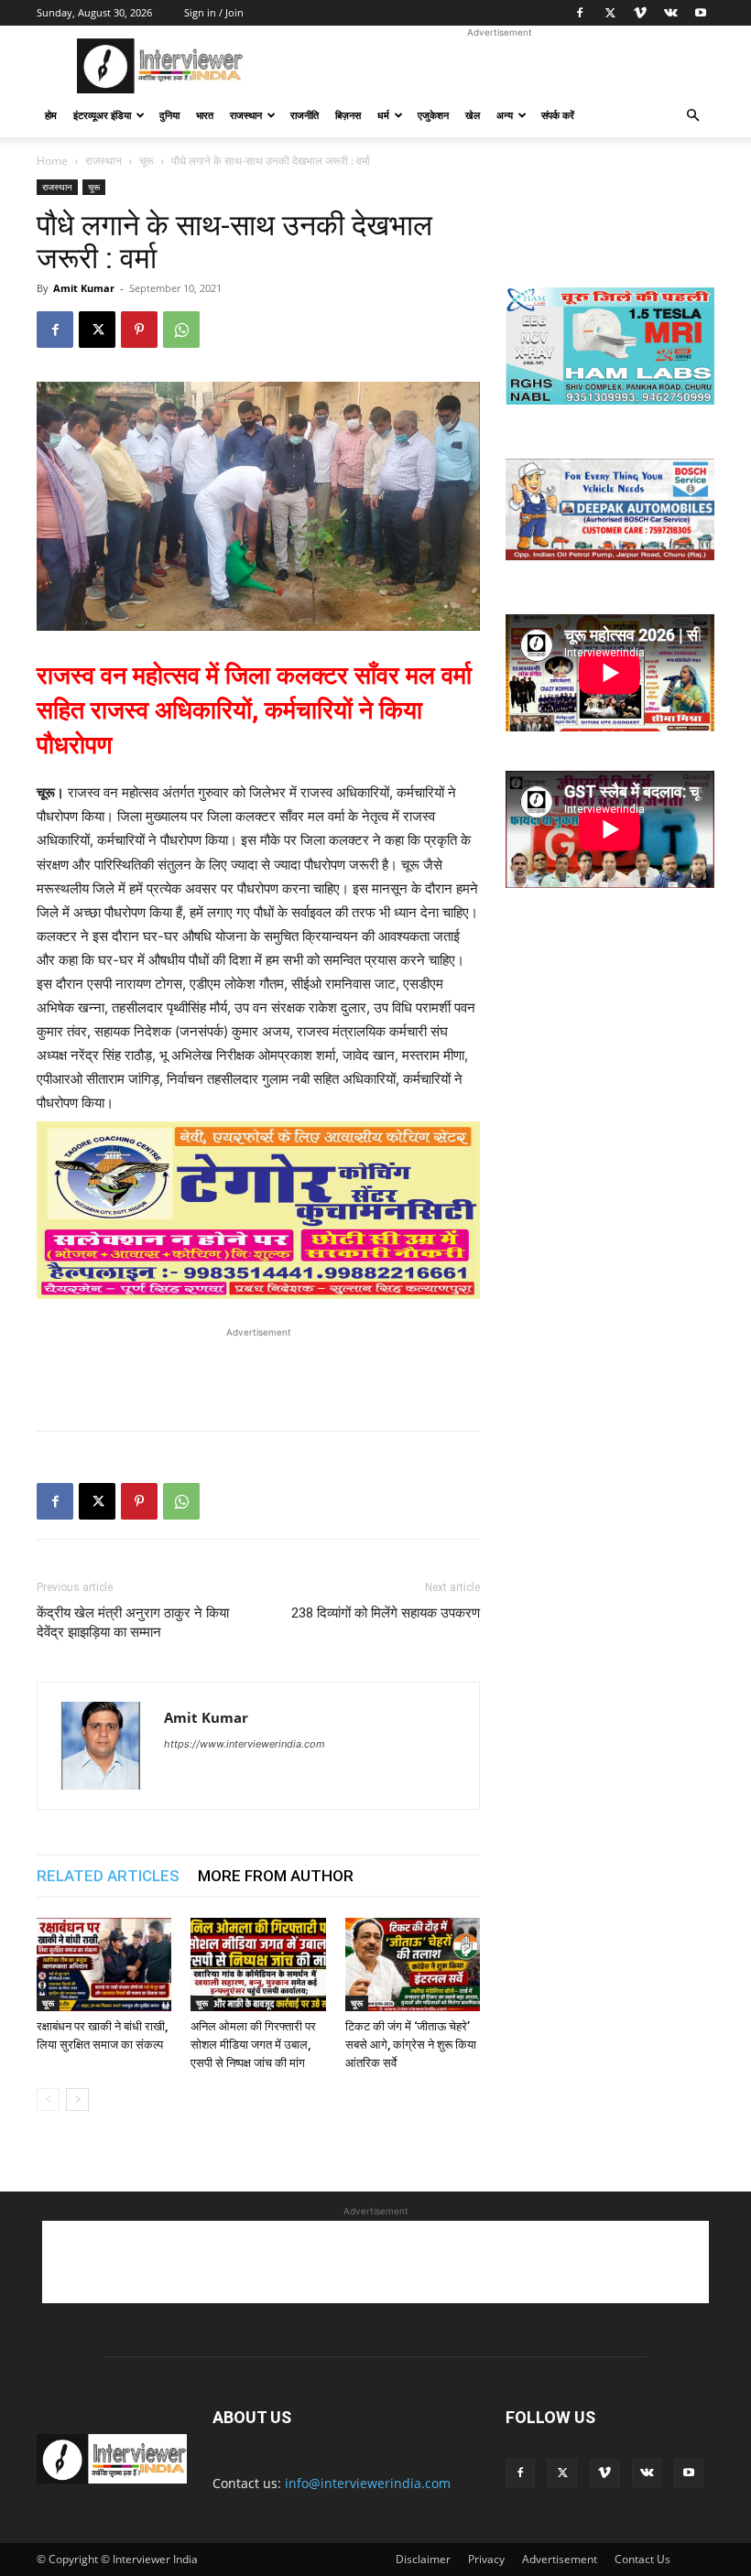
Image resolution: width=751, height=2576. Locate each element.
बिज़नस (348, 115)
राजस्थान (246, 115)
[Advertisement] (499, 66)
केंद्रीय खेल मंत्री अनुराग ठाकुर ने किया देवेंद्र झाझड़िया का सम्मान (133, 1623)
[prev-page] (48, 2100)
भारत (205, 115)
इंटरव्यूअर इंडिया (102, 115)
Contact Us (642, 2559)
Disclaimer (423, 2559)
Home (52, 161)
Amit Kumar (84, 288)
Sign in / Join (214, 12)
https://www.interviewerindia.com (245, 1744)
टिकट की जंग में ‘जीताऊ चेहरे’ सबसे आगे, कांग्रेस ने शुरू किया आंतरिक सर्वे (411, 2045)
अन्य (505, 115)
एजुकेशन (433, 115)
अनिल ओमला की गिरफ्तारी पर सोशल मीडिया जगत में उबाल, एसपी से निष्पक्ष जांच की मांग (253, 2045)
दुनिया (169, 115)
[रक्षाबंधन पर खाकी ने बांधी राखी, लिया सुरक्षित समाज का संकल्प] (104, 1964)
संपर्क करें (558, 115)
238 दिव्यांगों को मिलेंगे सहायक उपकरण (386, 1613)
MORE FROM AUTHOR (276, 1876)
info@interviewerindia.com (368, 2483)
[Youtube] (701, 13)
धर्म (383, 115)
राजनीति (305, 115)
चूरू (147, 161)
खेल (473, 115)
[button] (692, 116)
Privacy (486, 2559)
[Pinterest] (139, 330)
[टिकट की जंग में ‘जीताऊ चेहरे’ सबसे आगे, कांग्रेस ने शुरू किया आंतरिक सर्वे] (413, 1964)
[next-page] (77, 2100)
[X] (610, 13)
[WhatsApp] (181, 330)
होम (51, 115)
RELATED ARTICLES (108, 1876)
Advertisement (560, 2559)
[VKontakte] (670, 13)
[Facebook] (580, 13)
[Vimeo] (640, 13)
